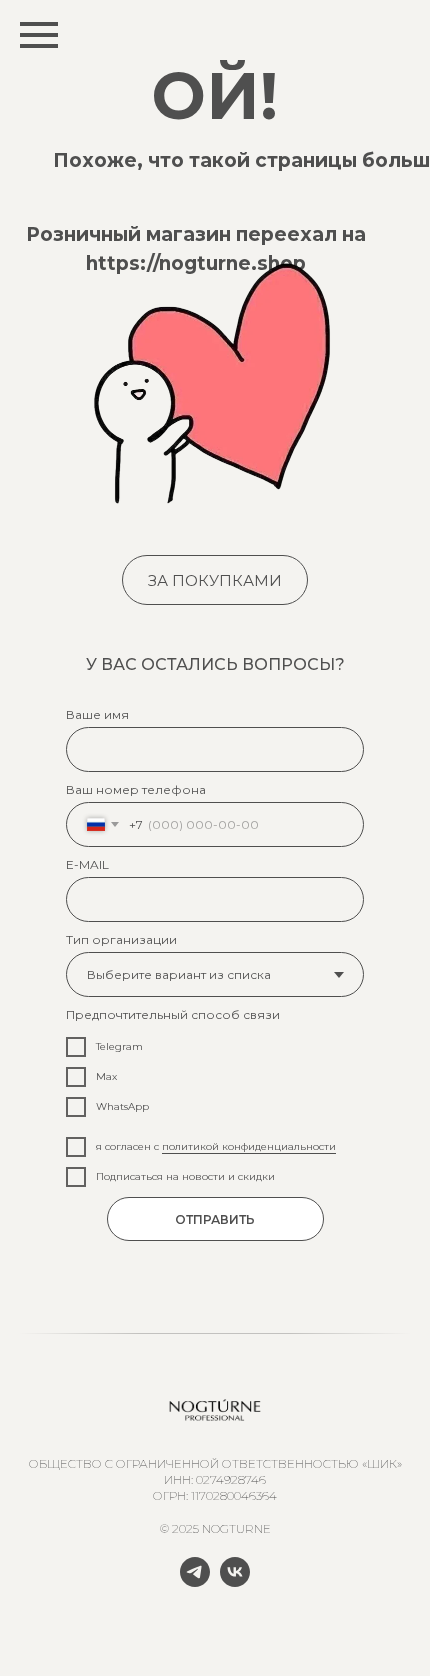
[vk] (235, 1581)
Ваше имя (97, 714)
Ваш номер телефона (136, 789)
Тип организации (121, 939)
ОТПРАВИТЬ (215, 1219)
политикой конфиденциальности (249, 1146)
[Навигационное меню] (39, 35)
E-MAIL (87, 864)
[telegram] (195, 1581)
